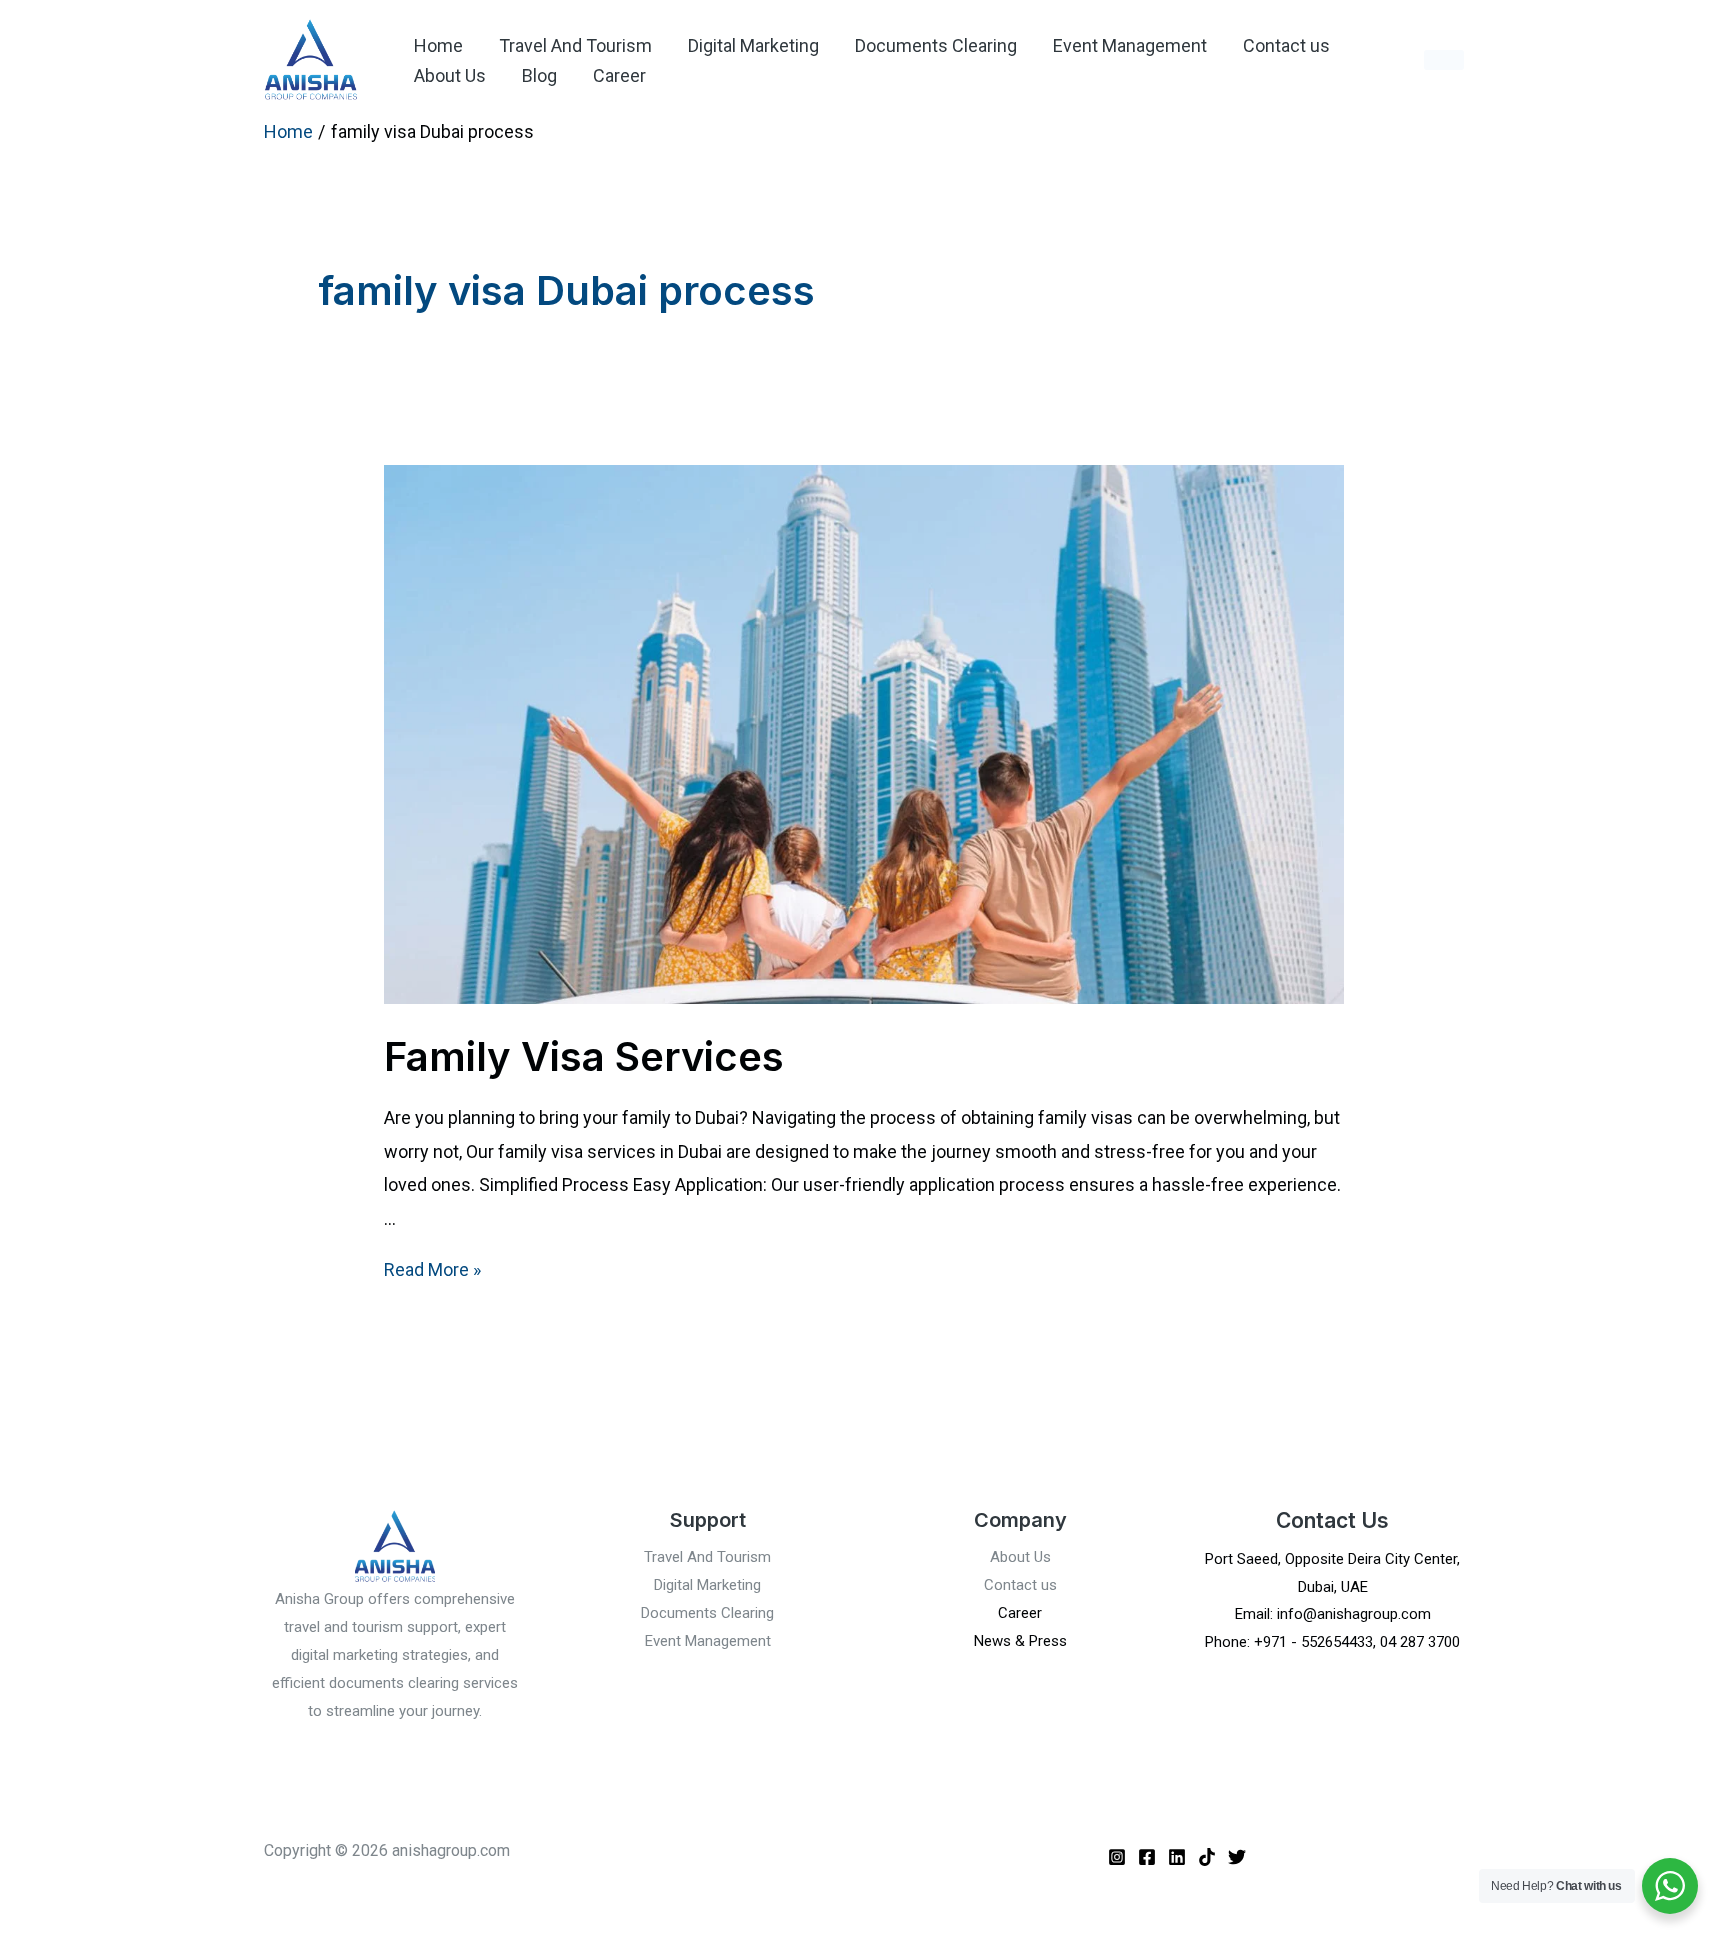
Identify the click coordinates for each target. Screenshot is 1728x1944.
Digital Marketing (753, 45)
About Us (450, 75)
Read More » (432, 1269)
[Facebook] (1147, 1857)
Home (438, 45)
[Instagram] (1117, 1857)
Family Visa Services (584, 1056)
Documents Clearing (936, 45)
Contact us (1286, 45)
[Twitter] (1237, 1857)
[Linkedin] (1177, 1857)
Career (619, 75)
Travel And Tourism (575, 45)
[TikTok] (1207, 1857)
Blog (539, 75)
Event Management (1130, 45)
